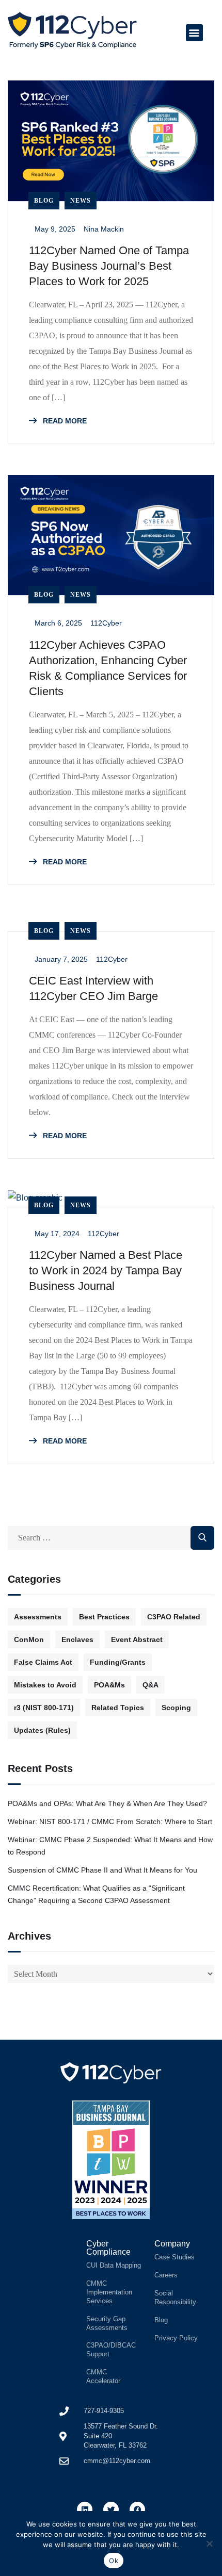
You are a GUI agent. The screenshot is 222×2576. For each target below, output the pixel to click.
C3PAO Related (174, 1617)
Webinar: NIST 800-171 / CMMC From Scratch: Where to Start (110, 1822)
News (81, 201)
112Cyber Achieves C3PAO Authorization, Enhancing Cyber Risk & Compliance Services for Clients (108, 668)
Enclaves (77, 1639)
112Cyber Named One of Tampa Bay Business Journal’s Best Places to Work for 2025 (109, 266)
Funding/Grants (118, 1662)
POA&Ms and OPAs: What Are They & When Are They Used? (108, 1803)
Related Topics (118, 1708)
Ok (114, 2561)
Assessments (38, 1617)
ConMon (29, 1639)
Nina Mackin (104, 229)
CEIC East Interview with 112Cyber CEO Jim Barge (93, 988)
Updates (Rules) (42, 1730)
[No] (209, 2544)
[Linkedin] (85, 2509)
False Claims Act (43, 1662)
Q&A (150, 1685)
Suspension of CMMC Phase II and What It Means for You (102, 1870)
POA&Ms (109, 1685)
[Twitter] (111, 2509)
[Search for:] (111, 1538)
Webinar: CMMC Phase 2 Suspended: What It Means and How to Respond (110, 1846)
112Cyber (106, 623)
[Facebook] (137, 2509)
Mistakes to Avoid (45, 1685)
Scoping (176, 1708)
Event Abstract (137, 1639)
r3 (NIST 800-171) (44, 1708)
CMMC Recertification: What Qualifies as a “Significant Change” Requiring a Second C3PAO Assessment (96, 1894)
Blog (44, 201)
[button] (194, 33)
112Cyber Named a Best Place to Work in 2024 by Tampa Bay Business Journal (106, 1270)
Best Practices (104, 1617)
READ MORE (64, 421)
